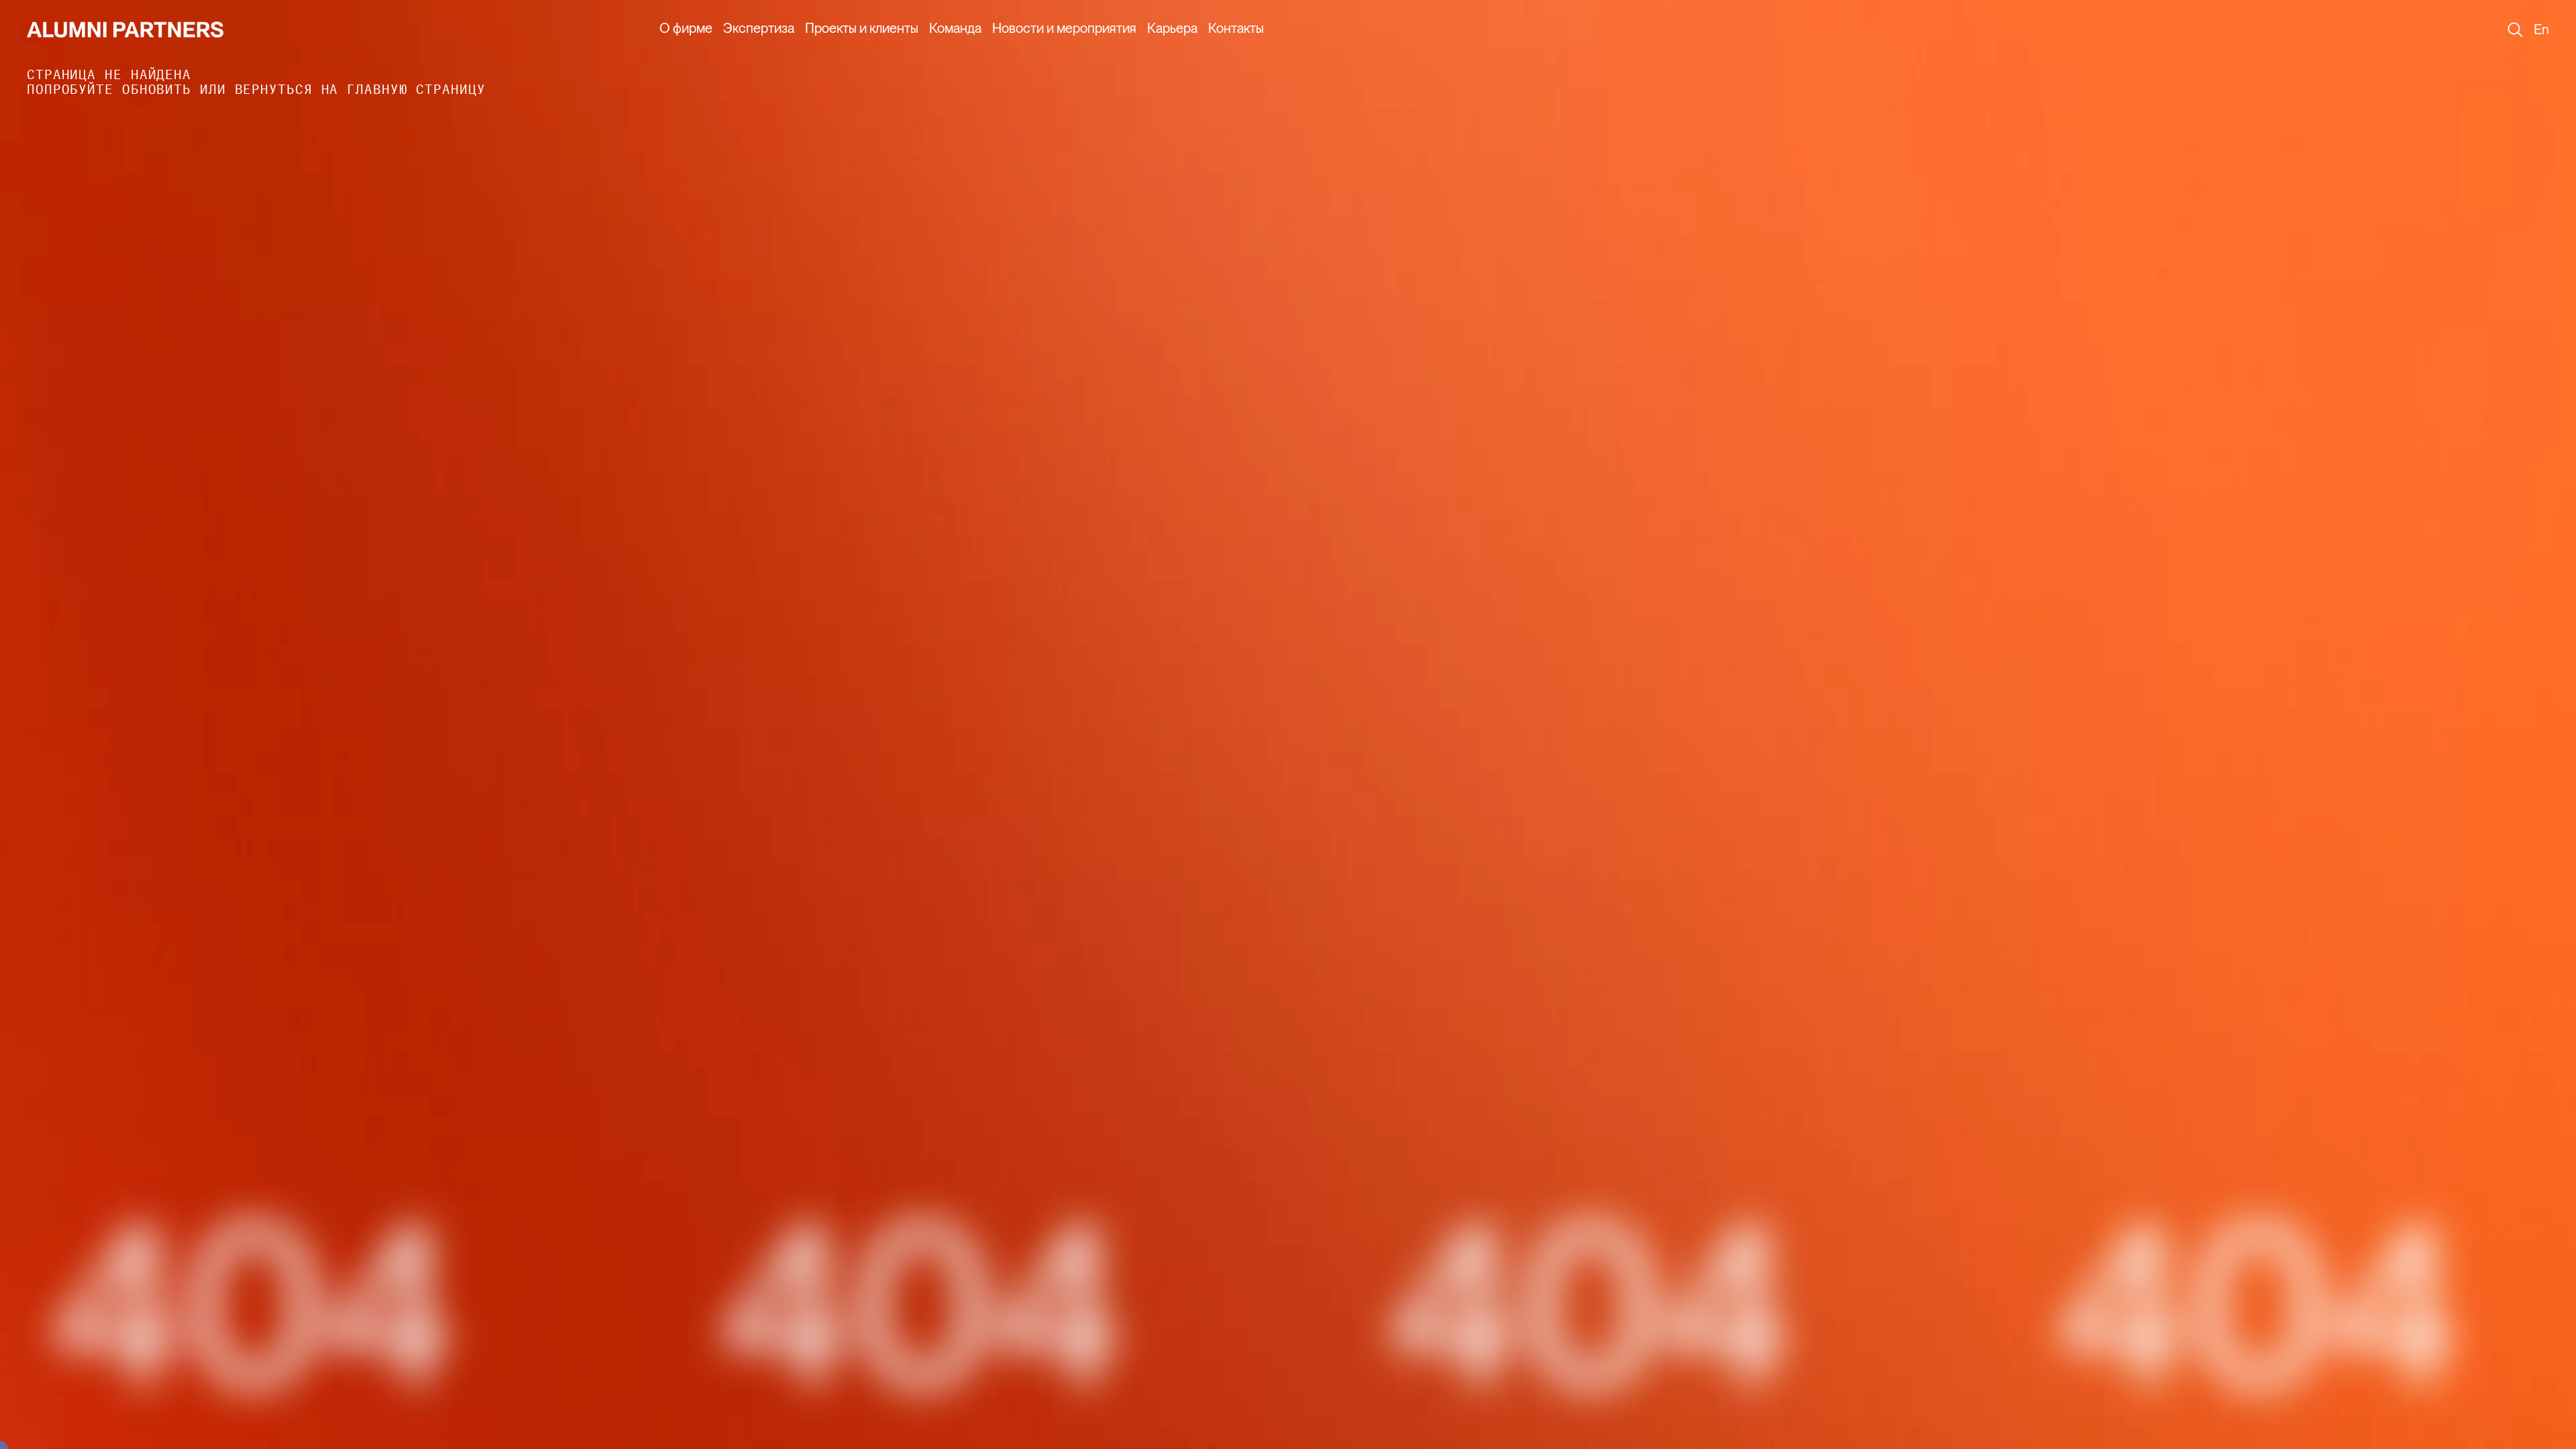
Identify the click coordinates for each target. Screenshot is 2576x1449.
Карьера (1172, 28)
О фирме (686, 28)
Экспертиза (759, 28)
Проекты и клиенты (862, 28)
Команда (955, 28)
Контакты (1236, 28)
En (2541, 30)
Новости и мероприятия (1064, 28)
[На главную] (125, 30)
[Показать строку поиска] (2515, 30)
